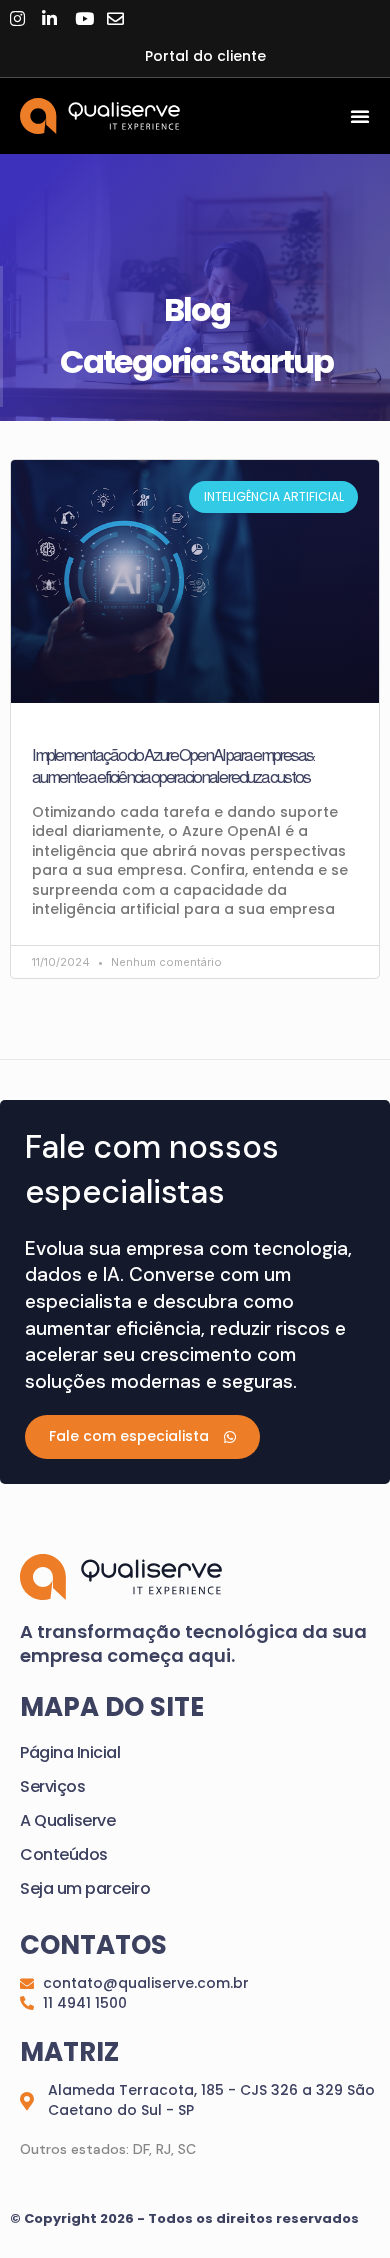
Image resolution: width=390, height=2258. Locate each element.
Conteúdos (64, 1854)
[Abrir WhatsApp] (340, 2207)
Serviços (52, 1786)
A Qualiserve (67, 1820)
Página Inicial (70, 1752)
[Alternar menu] (360, 116)
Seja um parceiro (85, 1888)
